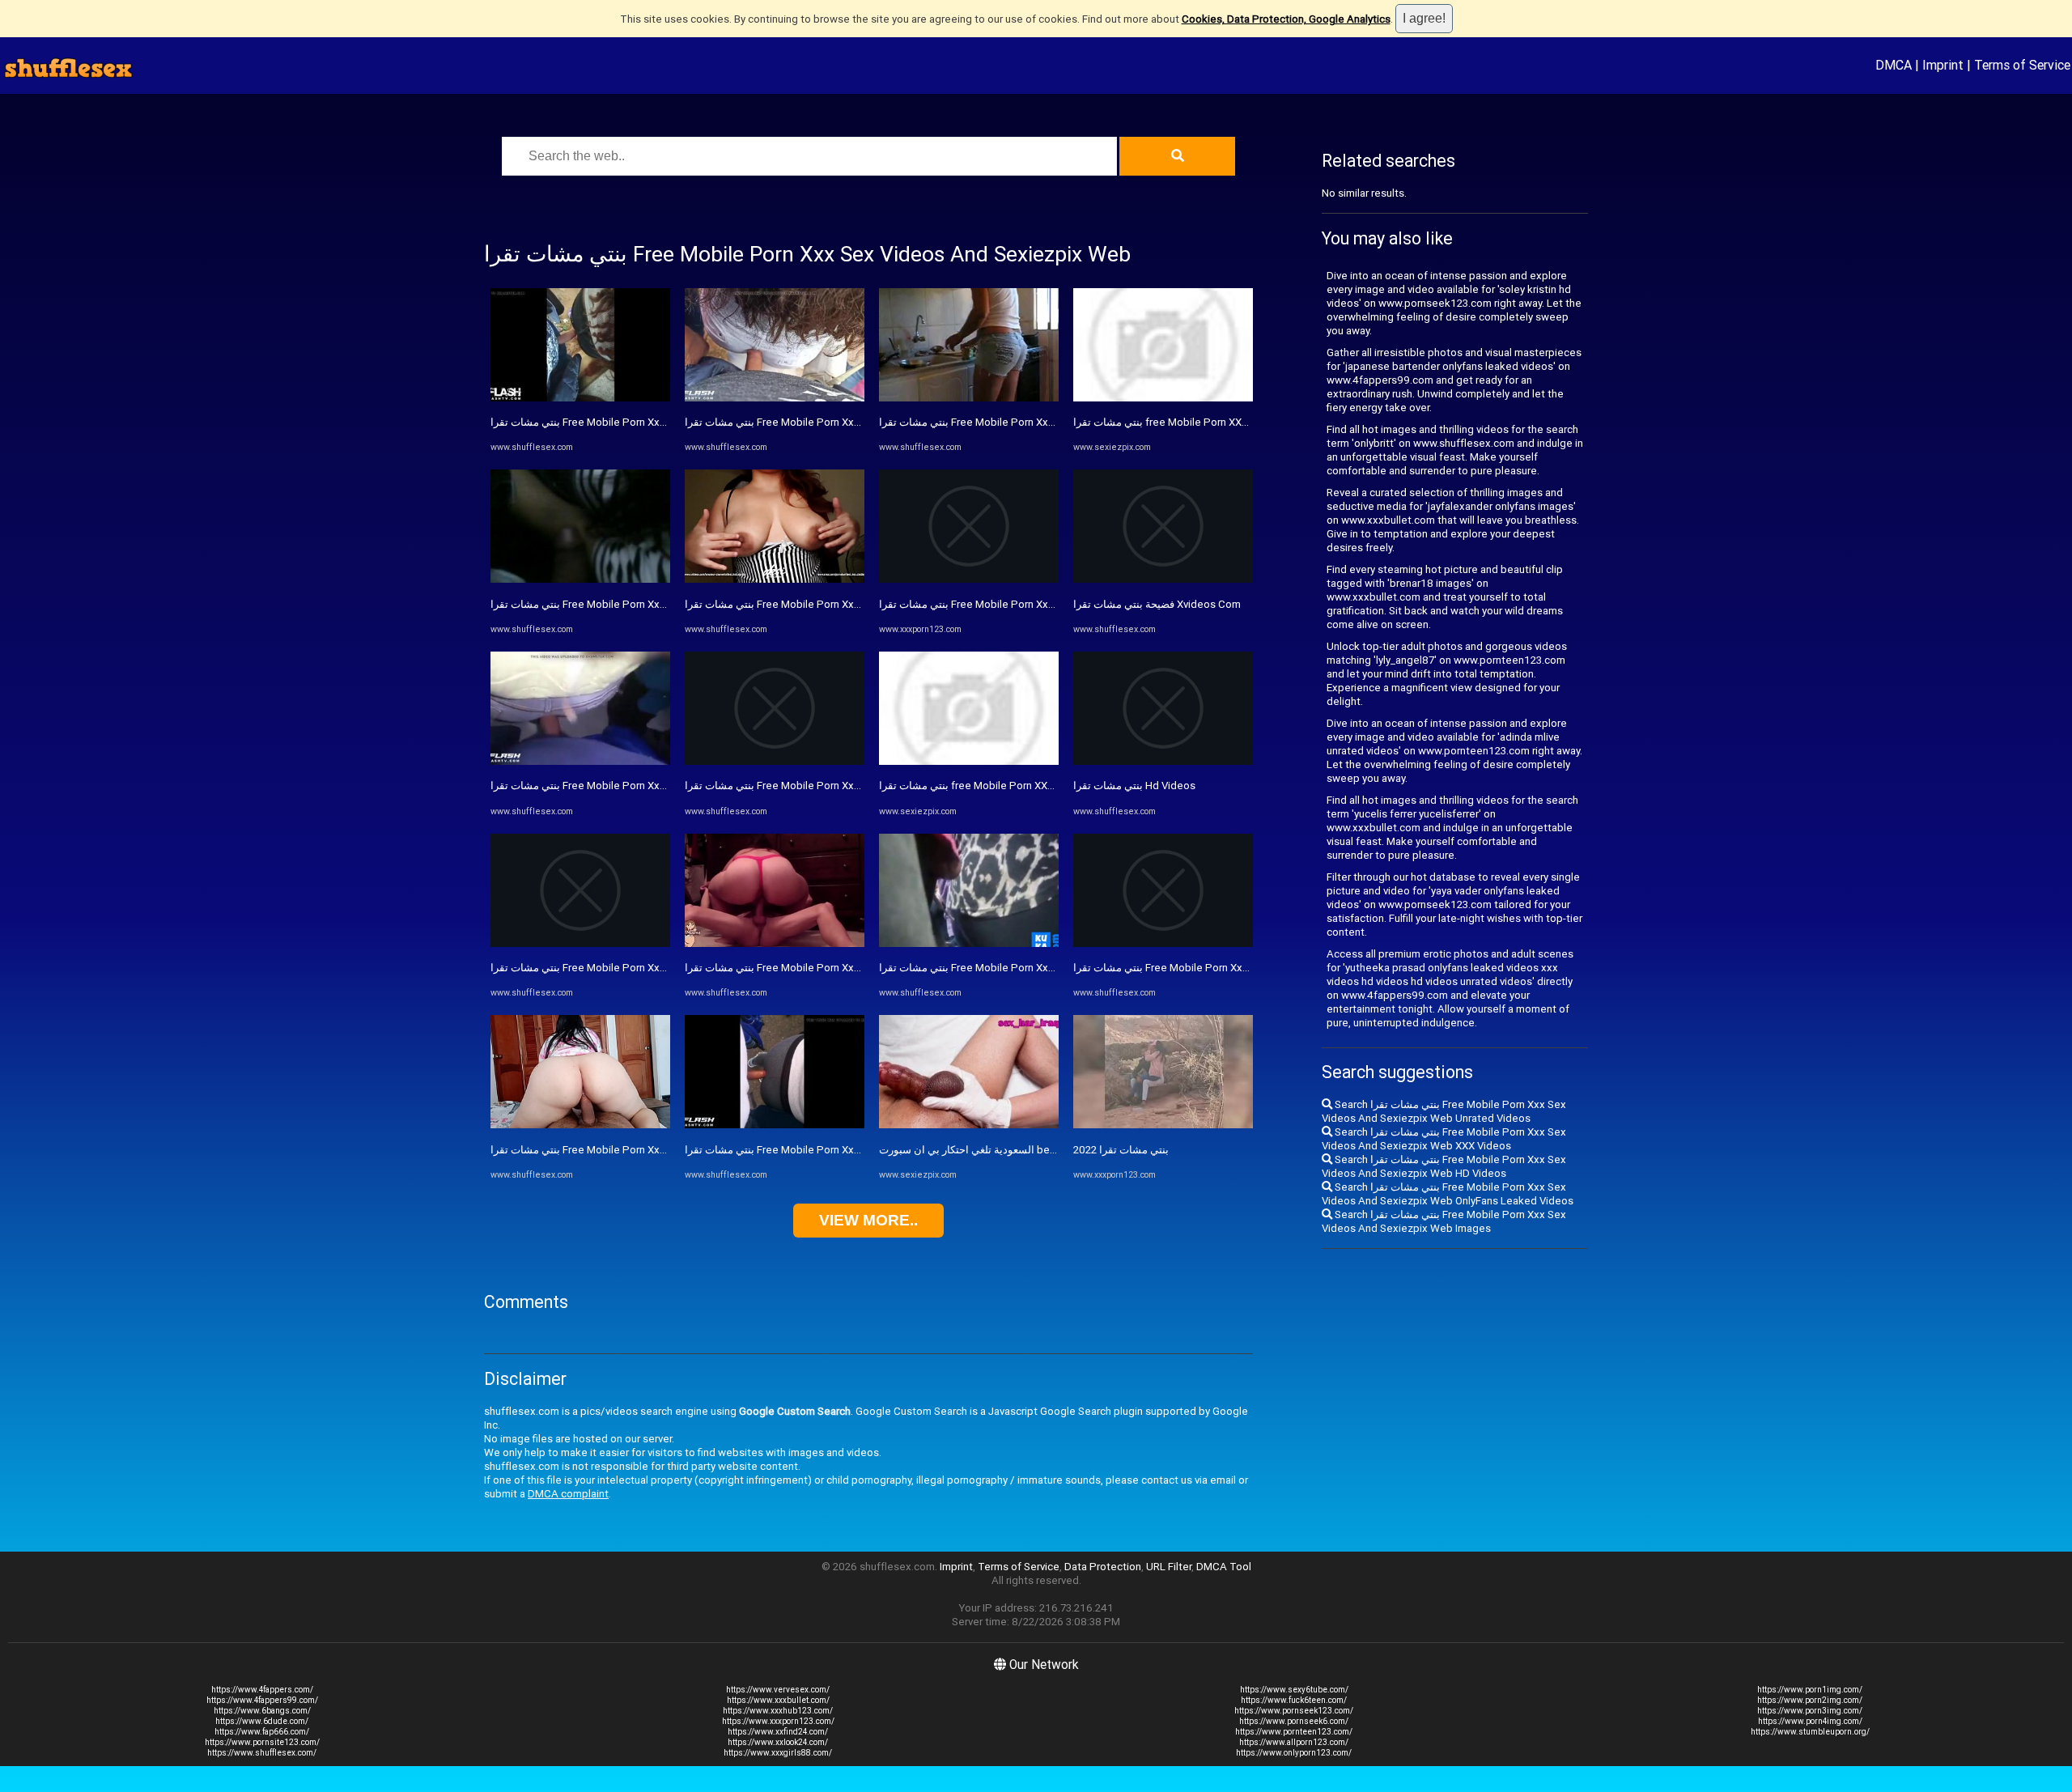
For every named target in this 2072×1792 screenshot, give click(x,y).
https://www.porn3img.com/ (1810, 1711)
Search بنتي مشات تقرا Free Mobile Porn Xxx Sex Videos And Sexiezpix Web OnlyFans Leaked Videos (1448, 1194)
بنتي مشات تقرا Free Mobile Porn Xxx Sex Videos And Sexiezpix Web (655, 422)
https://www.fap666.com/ (262, 1732)
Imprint (1943, 65)
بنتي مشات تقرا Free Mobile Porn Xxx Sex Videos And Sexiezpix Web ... (1049, 604)
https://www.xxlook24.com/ (778, 1742)
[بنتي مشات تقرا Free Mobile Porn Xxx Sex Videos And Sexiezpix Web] (580, 398)
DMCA (1894, 65)
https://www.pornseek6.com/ (1294, 1721)
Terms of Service (2022, 65)
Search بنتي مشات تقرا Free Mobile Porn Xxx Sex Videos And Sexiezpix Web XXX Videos (1444, 1139)
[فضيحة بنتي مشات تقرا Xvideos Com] (1163, 579)
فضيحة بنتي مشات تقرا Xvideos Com (1157, 604)
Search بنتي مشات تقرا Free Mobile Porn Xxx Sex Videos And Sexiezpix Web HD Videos (1444, 1166)
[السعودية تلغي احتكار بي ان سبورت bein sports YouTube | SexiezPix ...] (969, 1125)
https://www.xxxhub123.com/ (778, 1711)
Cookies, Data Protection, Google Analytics (1286, 19)
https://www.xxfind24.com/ (778, 1732)
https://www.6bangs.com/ (262, 1711)
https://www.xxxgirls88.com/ (778, 1753)
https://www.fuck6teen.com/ (1294, 1700)
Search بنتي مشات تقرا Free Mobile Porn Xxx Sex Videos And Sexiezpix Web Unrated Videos (1444, 1111)
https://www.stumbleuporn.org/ (1810, 1732)
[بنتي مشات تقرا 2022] (1163, 1125)
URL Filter (1169, 1567)
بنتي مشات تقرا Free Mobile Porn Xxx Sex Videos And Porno (633, 1150)
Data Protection (1103, 1567)
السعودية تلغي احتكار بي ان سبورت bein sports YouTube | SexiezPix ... (1041, 1150)
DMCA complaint (568, 1494)
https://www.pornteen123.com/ (1294, 1732)
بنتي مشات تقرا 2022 (1121, 1150)
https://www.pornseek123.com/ (1294, 1711)
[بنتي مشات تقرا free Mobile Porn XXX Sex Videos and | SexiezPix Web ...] (969, 761)
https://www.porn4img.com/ (1810, 1721)
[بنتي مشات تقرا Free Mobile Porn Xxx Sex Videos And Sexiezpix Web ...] (969, 579)
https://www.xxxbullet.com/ (778, 1700)
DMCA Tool (1224, 1567)
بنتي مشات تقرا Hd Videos (1134, 786)
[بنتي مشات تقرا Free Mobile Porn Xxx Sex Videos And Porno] (580, 1125)
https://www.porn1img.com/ (1810, 1690)
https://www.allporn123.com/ (1294, 1742)
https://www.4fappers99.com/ (262, 1700)
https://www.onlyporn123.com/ (1294, 1753)
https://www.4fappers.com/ (262, 1690)
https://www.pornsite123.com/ (262, 1742)
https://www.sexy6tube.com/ (1294, 1690)
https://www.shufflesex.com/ (262, 1753)
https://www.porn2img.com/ (1810, 1700)
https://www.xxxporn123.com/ (778, 1721)
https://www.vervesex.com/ (778, 1690)
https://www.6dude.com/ (262, 1721)
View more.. (868, 1220)
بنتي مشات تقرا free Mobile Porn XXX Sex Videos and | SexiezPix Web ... (1051, 786)
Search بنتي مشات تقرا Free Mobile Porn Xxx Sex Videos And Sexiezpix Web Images (1444, 1221)
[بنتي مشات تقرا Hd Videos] (1163, 761)
